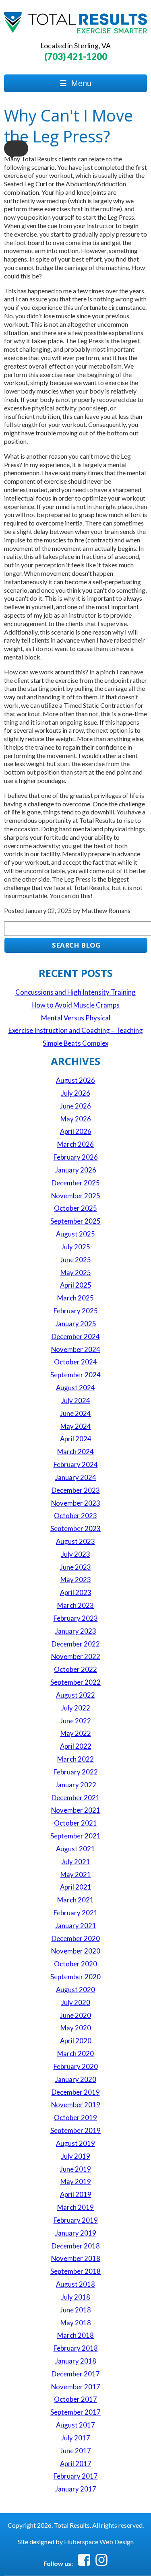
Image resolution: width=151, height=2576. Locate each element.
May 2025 (76, 1273)
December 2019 (76, 2092)
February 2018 (76, 2348)
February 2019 (76, 2220)
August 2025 (75, 1234)
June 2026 (75, 1106)
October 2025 (75, 1208)
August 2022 (75, 1695)
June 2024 (75, 1413)
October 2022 (75, 1669)
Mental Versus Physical (76, 1018)
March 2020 (75, 2054)
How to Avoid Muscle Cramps (75, 1005)
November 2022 (76, 1656)
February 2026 (76, 1157)
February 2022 (76, 1772)
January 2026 (76, 1170)
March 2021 (75, 1900)
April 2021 (76, 1887)
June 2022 (75, 1721)
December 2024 (76, 1336)
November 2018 (76, 2258)
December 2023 (76, 1490)
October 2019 (75, 2117)
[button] (16, 148)
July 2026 (76, 1093)
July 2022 (76, 1708)
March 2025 (75, 1298)
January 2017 (76, 2489)
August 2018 (75, 2284)
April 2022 (76, 1746)
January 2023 (76, 1631)
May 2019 (76, 2181)
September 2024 (75, 1375)
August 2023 (75, 1541)
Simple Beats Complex (75, 1043)
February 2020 (76, 2066)
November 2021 (76, 1810)
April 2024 (76, 1439)
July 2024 (76, 1400)
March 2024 (75, 1452)
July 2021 (76, 1862)
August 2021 (75, 1849)
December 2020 (76, 1938)
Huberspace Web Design (99, 2542)
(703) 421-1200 (76, 57)
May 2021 (76, 1874)
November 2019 (76, 2105)
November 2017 (76, 2387)
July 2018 (76, 2297)
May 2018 (76, 2323)
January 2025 (76, 1324)
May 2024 (76, 1426)
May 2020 (76, 2028)
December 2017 (76, 2374)
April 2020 (76, 2041)
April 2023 (76, 1592)
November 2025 (76, 1196)
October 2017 (75, 2399)
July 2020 (76, 2002)
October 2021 (75, 1823)
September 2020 (75, 1977)
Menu (75, 83)
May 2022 (76, 1733)
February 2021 (76, 1913)
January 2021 (76, 1926)
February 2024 (76, 1464)
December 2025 (76, 1183)
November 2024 (76, 1349)
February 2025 (76, 1311)
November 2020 (76, 1951)
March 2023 (75, 1605)
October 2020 (75, 1964)
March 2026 (75, 1144)
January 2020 (76, 2079)
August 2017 (75, 2425)
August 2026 (75, 1080)
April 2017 (76, 2464)
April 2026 (76, 1131)
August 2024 (75, 1388)
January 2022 (76, 1785)
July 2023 (76, 1554)
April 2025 (76, 1285)
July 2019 (76, 2156)
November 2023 (76, 1503)
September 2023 (75, 1528)
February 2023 (76, 1618)
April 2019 (76, 2194)
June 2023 (75, 1567)
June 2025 (75, 1260)
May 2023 (76, 1580)
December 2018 (76, 2246)
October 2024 (75, 1362)
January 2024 (76, 1477)
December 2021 (76, 1798)
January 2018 (76, 2361)
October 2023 (75, 1516)
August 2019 (75, 2143)
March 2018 (75, 2335)
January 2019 (76, 2233)
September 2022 (75, 1682)
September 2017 (75, 2412)
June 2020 (75, 2015)
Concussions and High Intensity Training (75, 992)
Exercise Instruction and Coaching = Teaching (76, 1030)
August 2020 (75, 1990)
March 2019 (75, 2207)
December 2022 (76, 1644)
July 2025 (76, 1247)
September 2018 (75, 2271)
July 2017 (76, 2438)
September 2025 (75, 1221)
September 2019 (75, 2130)
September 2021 (75, 1836)
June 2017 (75, 2451)
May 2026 (76, 1119)
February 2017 (76, 2476)
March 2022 (75, 1759)
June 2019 (75, 2169)
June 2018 (75, 2310)
